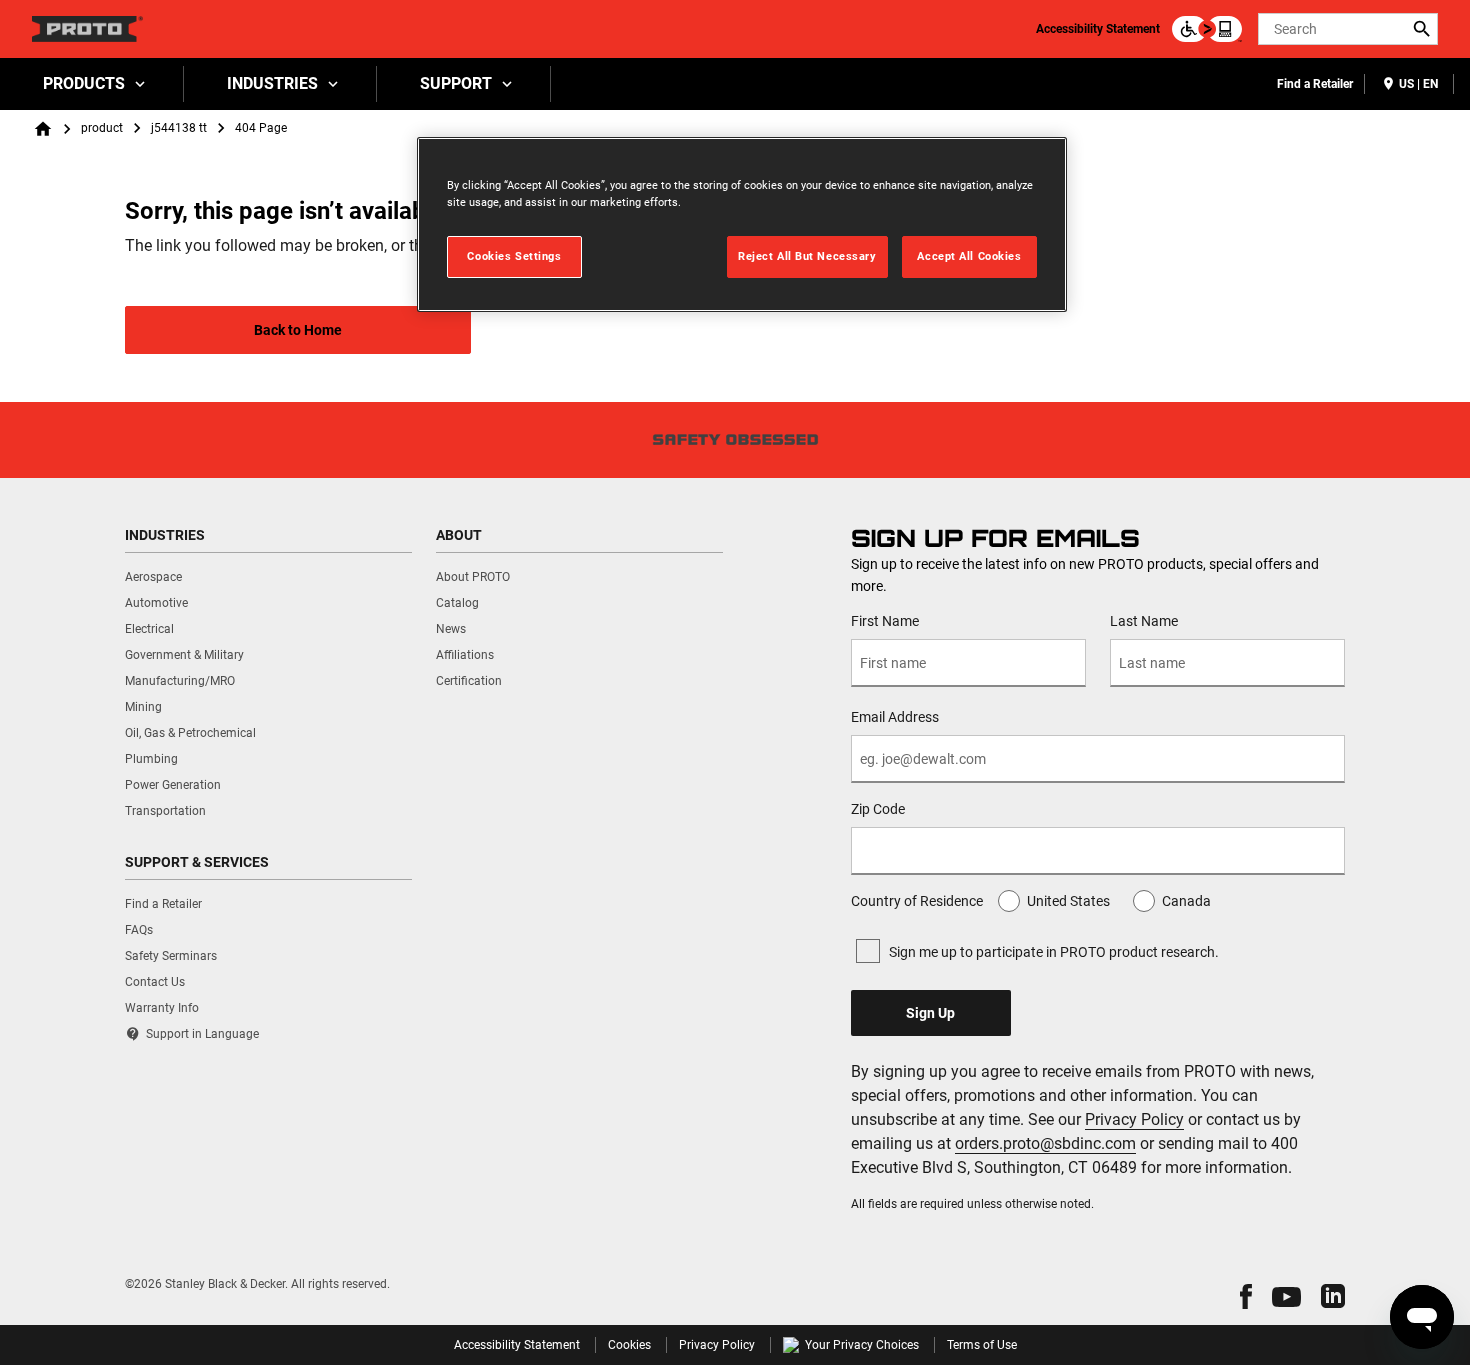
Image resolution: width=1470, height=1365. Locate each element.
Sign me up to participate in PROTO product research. (1054, 952)
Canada (1186, 901)
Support (456, 83)
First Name (885, 621)
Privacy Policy (1134, 1119)
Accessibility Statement (1098, 29)
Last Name (1144, 621)
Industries (272, 83)
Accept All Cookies (969, 256)
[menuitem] (92, 84)
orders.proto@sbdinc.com (1045, 1143)
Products (84, 83)
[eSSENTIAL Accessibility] (1207, 29)
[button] (1246, 1296)
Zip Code (878, 809)
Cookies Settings (514, 256)
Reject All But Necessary (807, 256)
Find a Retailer (1315, 84)
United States (1068, 901)
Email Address (895, 717)
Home (43, 129)
